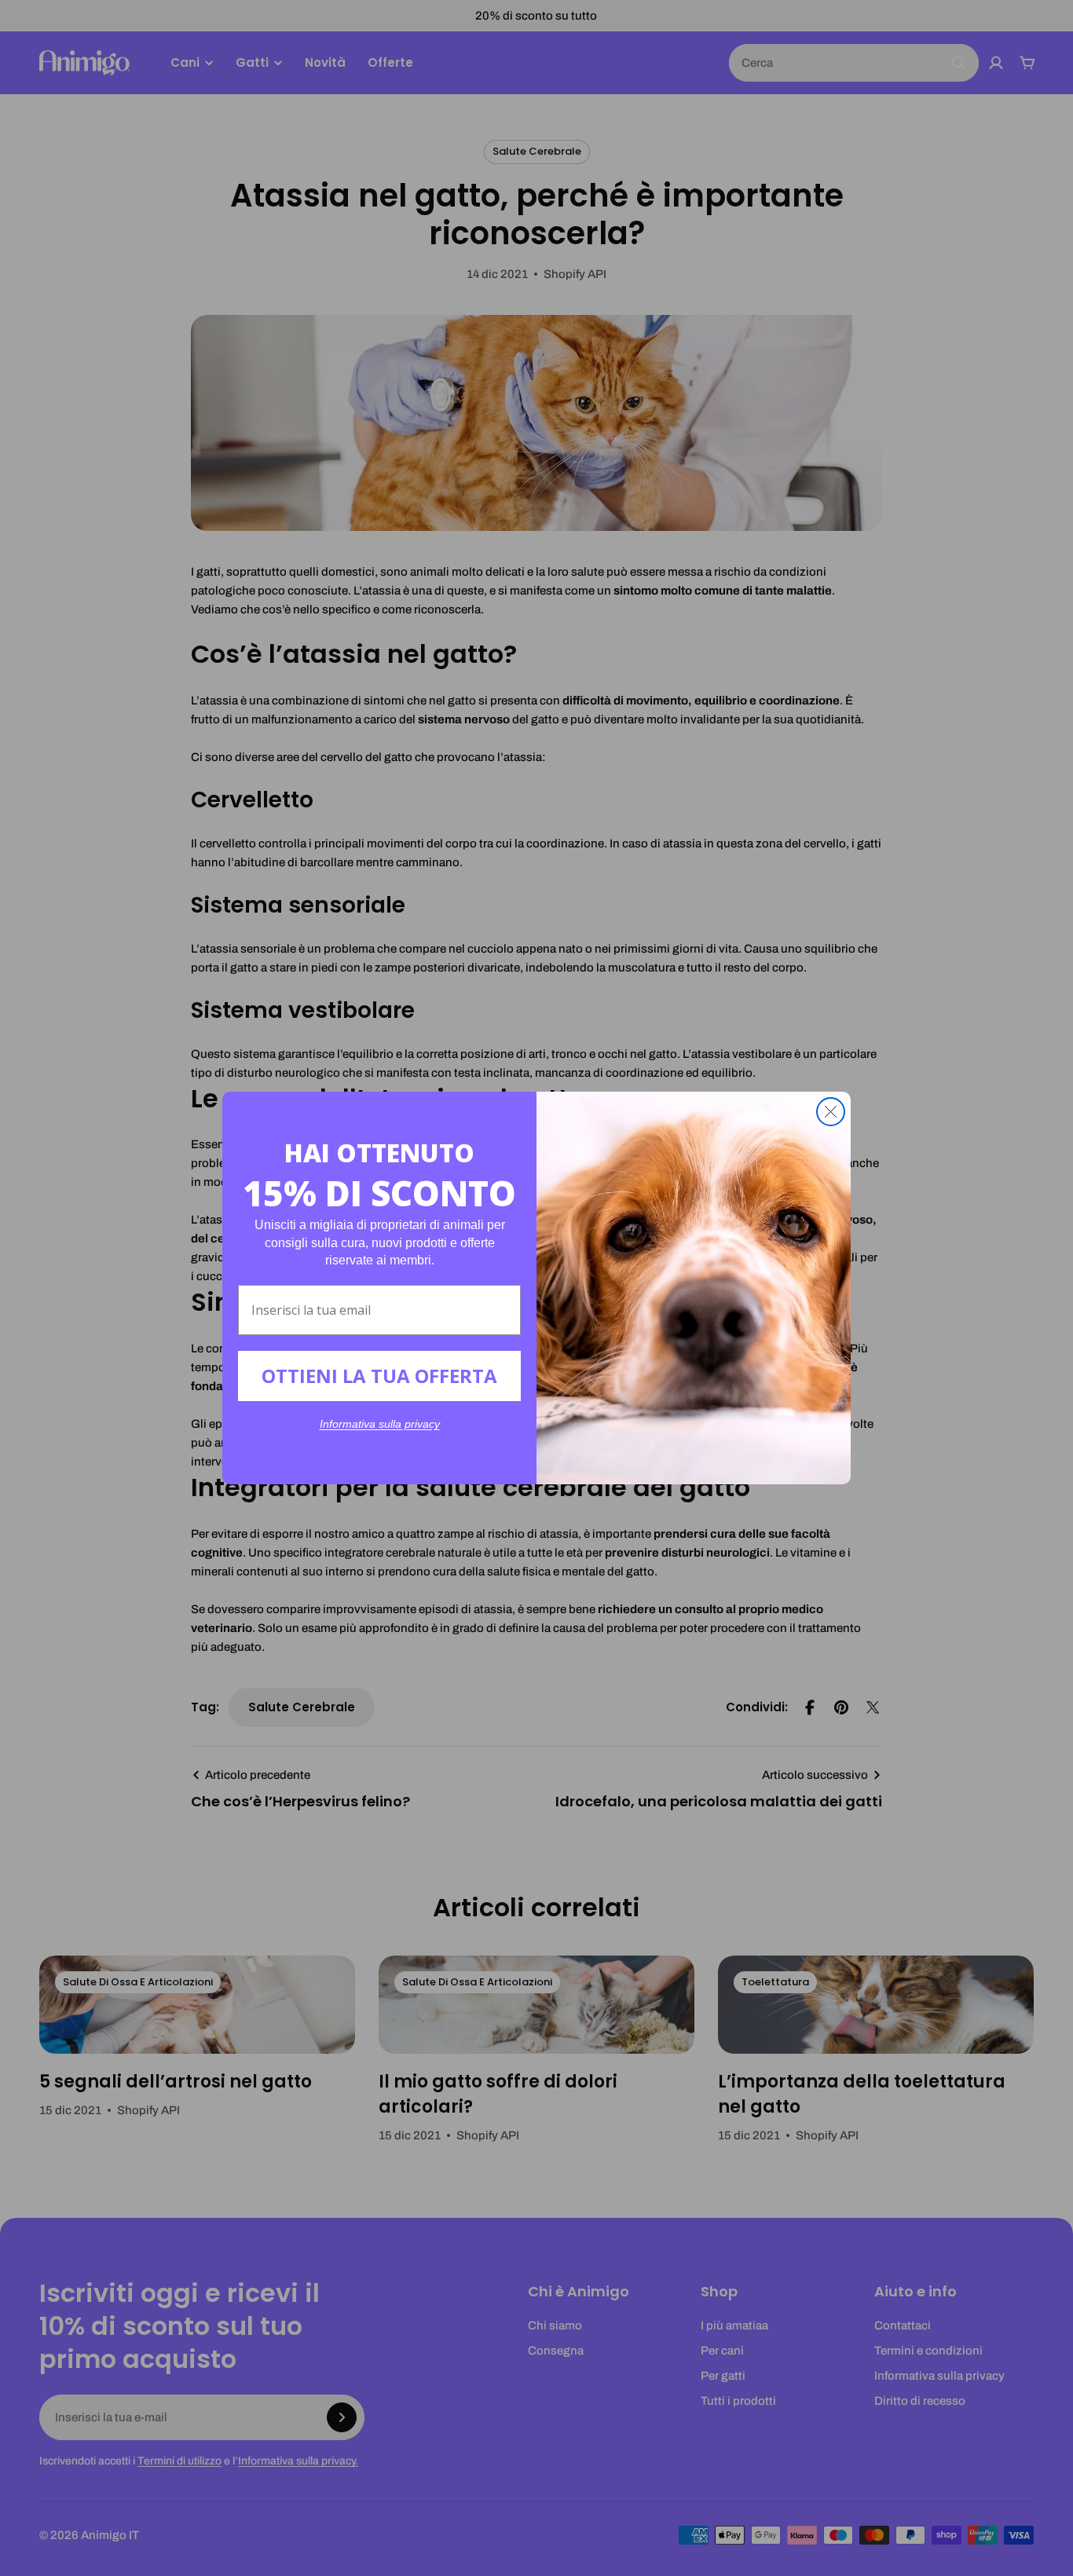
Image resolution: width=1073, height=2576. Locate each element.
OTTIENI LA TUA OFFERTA (379, 1376)
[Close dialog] (831, 1112)
